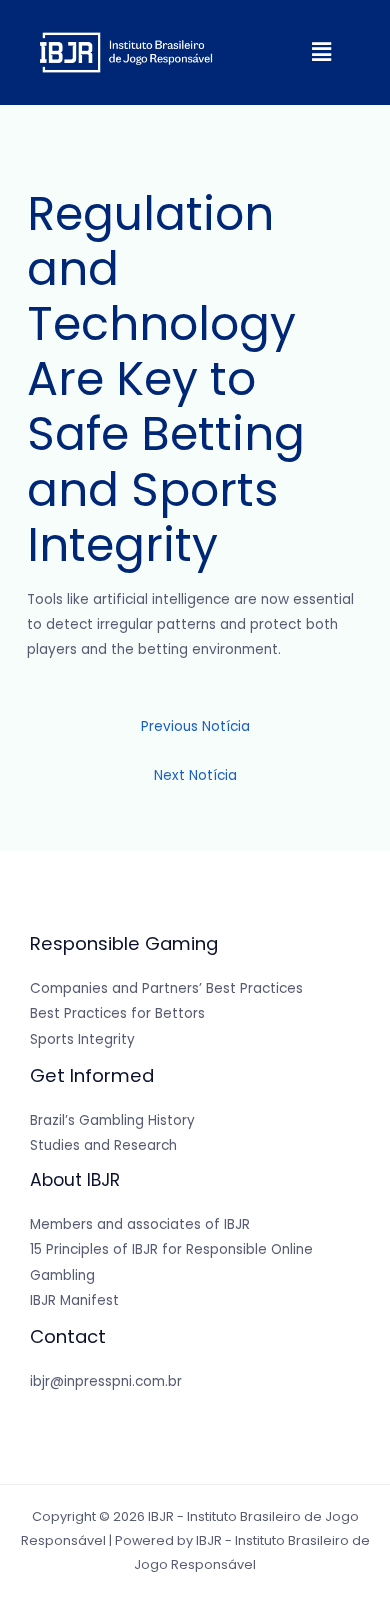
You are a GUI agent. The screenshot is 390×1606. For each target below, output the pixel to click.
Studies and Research (103, 1145)
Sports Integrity (82, 1039)
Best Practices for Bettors (117, 1013)
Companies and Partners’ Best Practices (166, 988)
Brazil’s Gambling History (112, 1120)
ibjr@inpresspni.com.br (106, 1381)
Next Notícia (195, 775)
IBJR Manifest (74, 1300)
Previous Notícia (195, 726)
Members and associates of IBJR (140, 1224)
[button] (321, 52)
